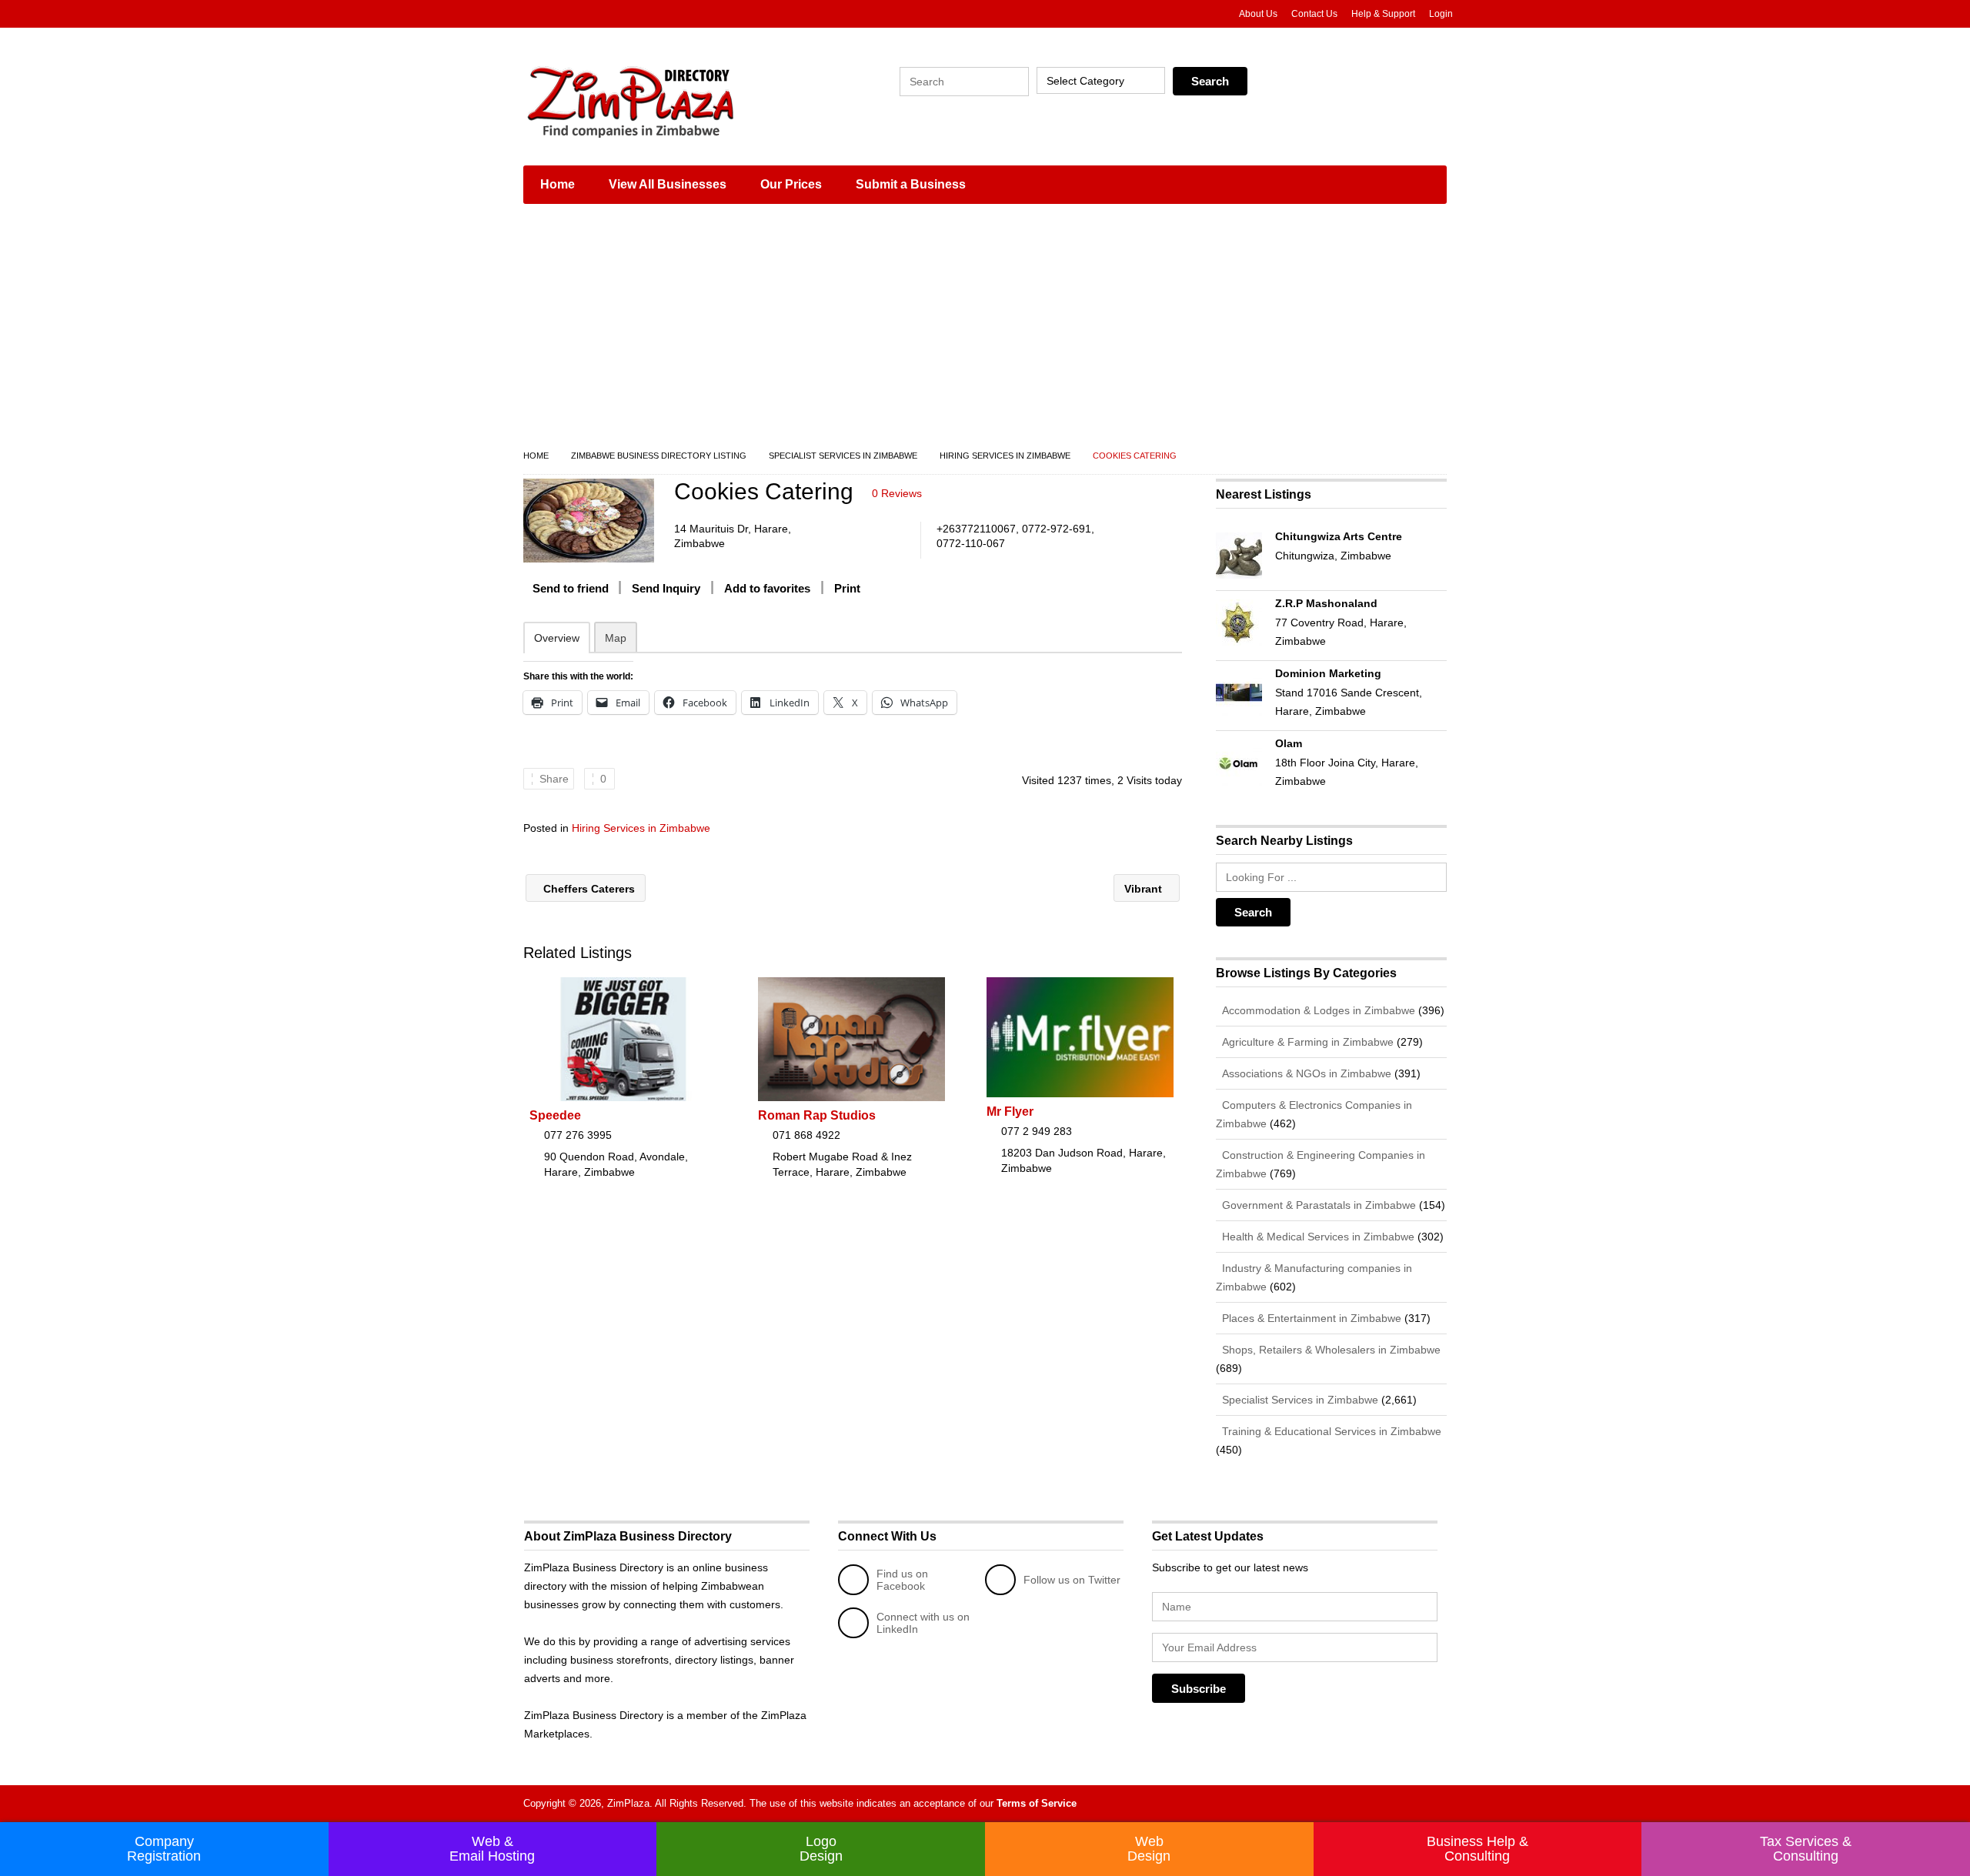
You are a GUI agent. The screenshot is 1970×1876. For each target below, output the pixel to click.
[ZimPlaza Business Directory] (669, 100)
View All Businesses (668, 184)
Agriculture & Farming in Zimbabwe (1306, 1042)
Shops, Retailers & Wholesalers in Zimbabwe (1330, 1350)
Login (1441, 14)
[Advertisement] (985, 331)
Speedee (555, 1115)
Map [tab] (616, 638)
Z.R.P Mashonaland (1326, 603)
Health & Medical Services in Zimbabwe (1317, 1237)
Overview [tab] (557, 638)
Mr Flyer (1010, 1112)
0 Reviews (897, 493)
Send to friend (571, 588)
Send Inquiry (666, 588)
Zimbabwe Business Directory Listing (659, 456)
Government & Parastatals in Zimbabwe (1317, 1205)
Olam (1289, 743)
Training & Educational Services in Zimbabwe (1330, 1431)
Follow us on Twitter (1072, 1580)
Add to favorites (767, 588)
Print (847, 588)
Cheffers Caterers (588, 889)
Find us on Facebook (902, 1580)
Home (558, 184)
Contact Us (1314, 14)
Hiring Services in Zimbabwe (1005, 456)
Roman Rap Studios (817, 1115)
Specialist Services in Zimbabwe (843, 456)
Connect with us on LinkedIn (923, 1623)
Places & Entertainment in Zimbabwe (1310, 1318)
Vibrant (1145, 889)
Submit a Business (911, 184)
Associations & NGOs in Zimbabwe (1305, 1073)
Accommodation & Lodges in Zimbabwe (1317, 1010)
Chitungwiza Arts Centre (1339, 536)
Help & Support (1383, 14)
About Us (1258, 14)
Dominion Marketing (1328, 673)
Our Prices (791, 184)
